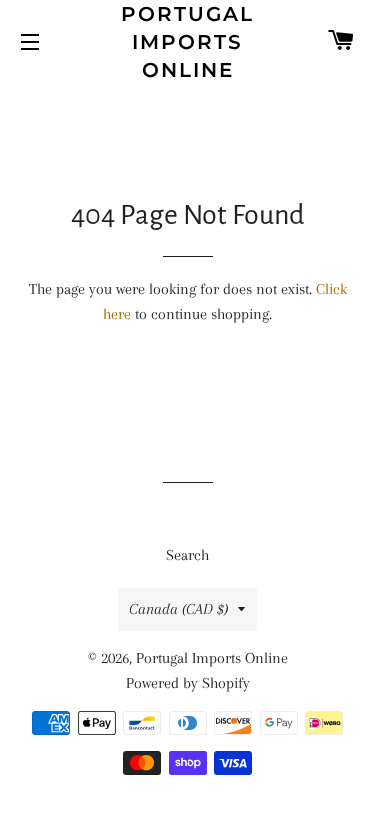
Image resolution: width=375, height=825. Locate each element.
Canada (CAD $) (178, 609)
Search (187, 555)
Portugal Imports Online (187, 42)
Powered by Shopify (188, 683)
